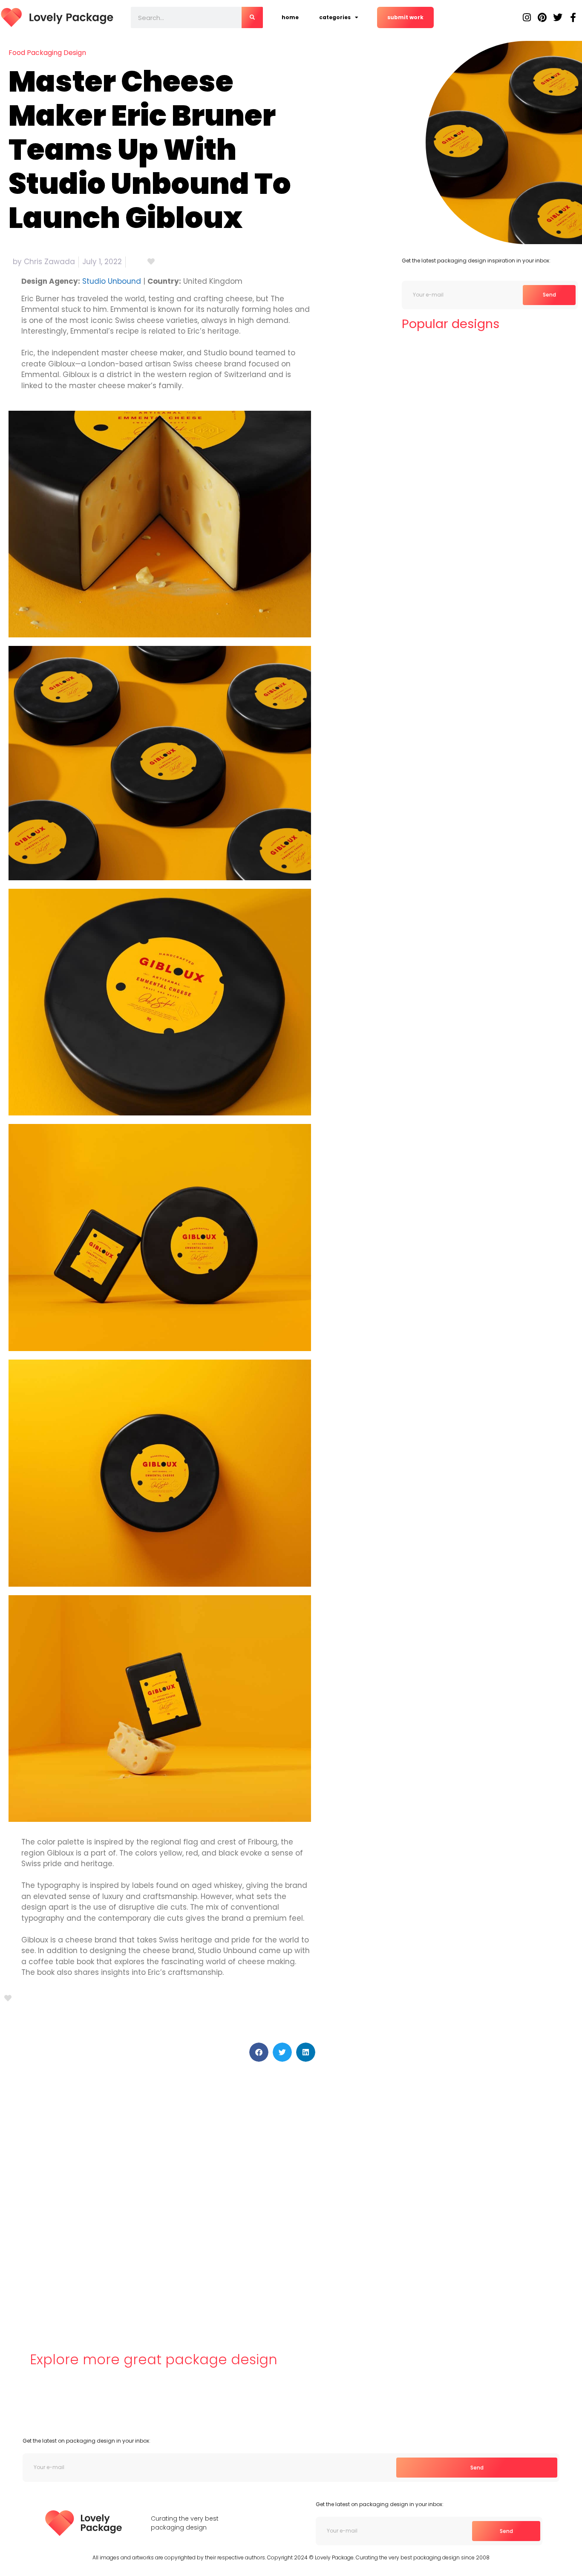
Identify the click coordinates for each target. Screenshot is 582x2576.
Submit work (405, 17)
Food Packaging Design (47, 53)
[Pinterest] (542, 17)
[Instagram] (527, 17)
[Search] (252, 17)
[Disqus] (160, 2194)
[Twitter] (558, 17)
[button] (259, 2052)
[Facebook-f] (573, 17)
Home (290, 17)
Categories (335, 17)
